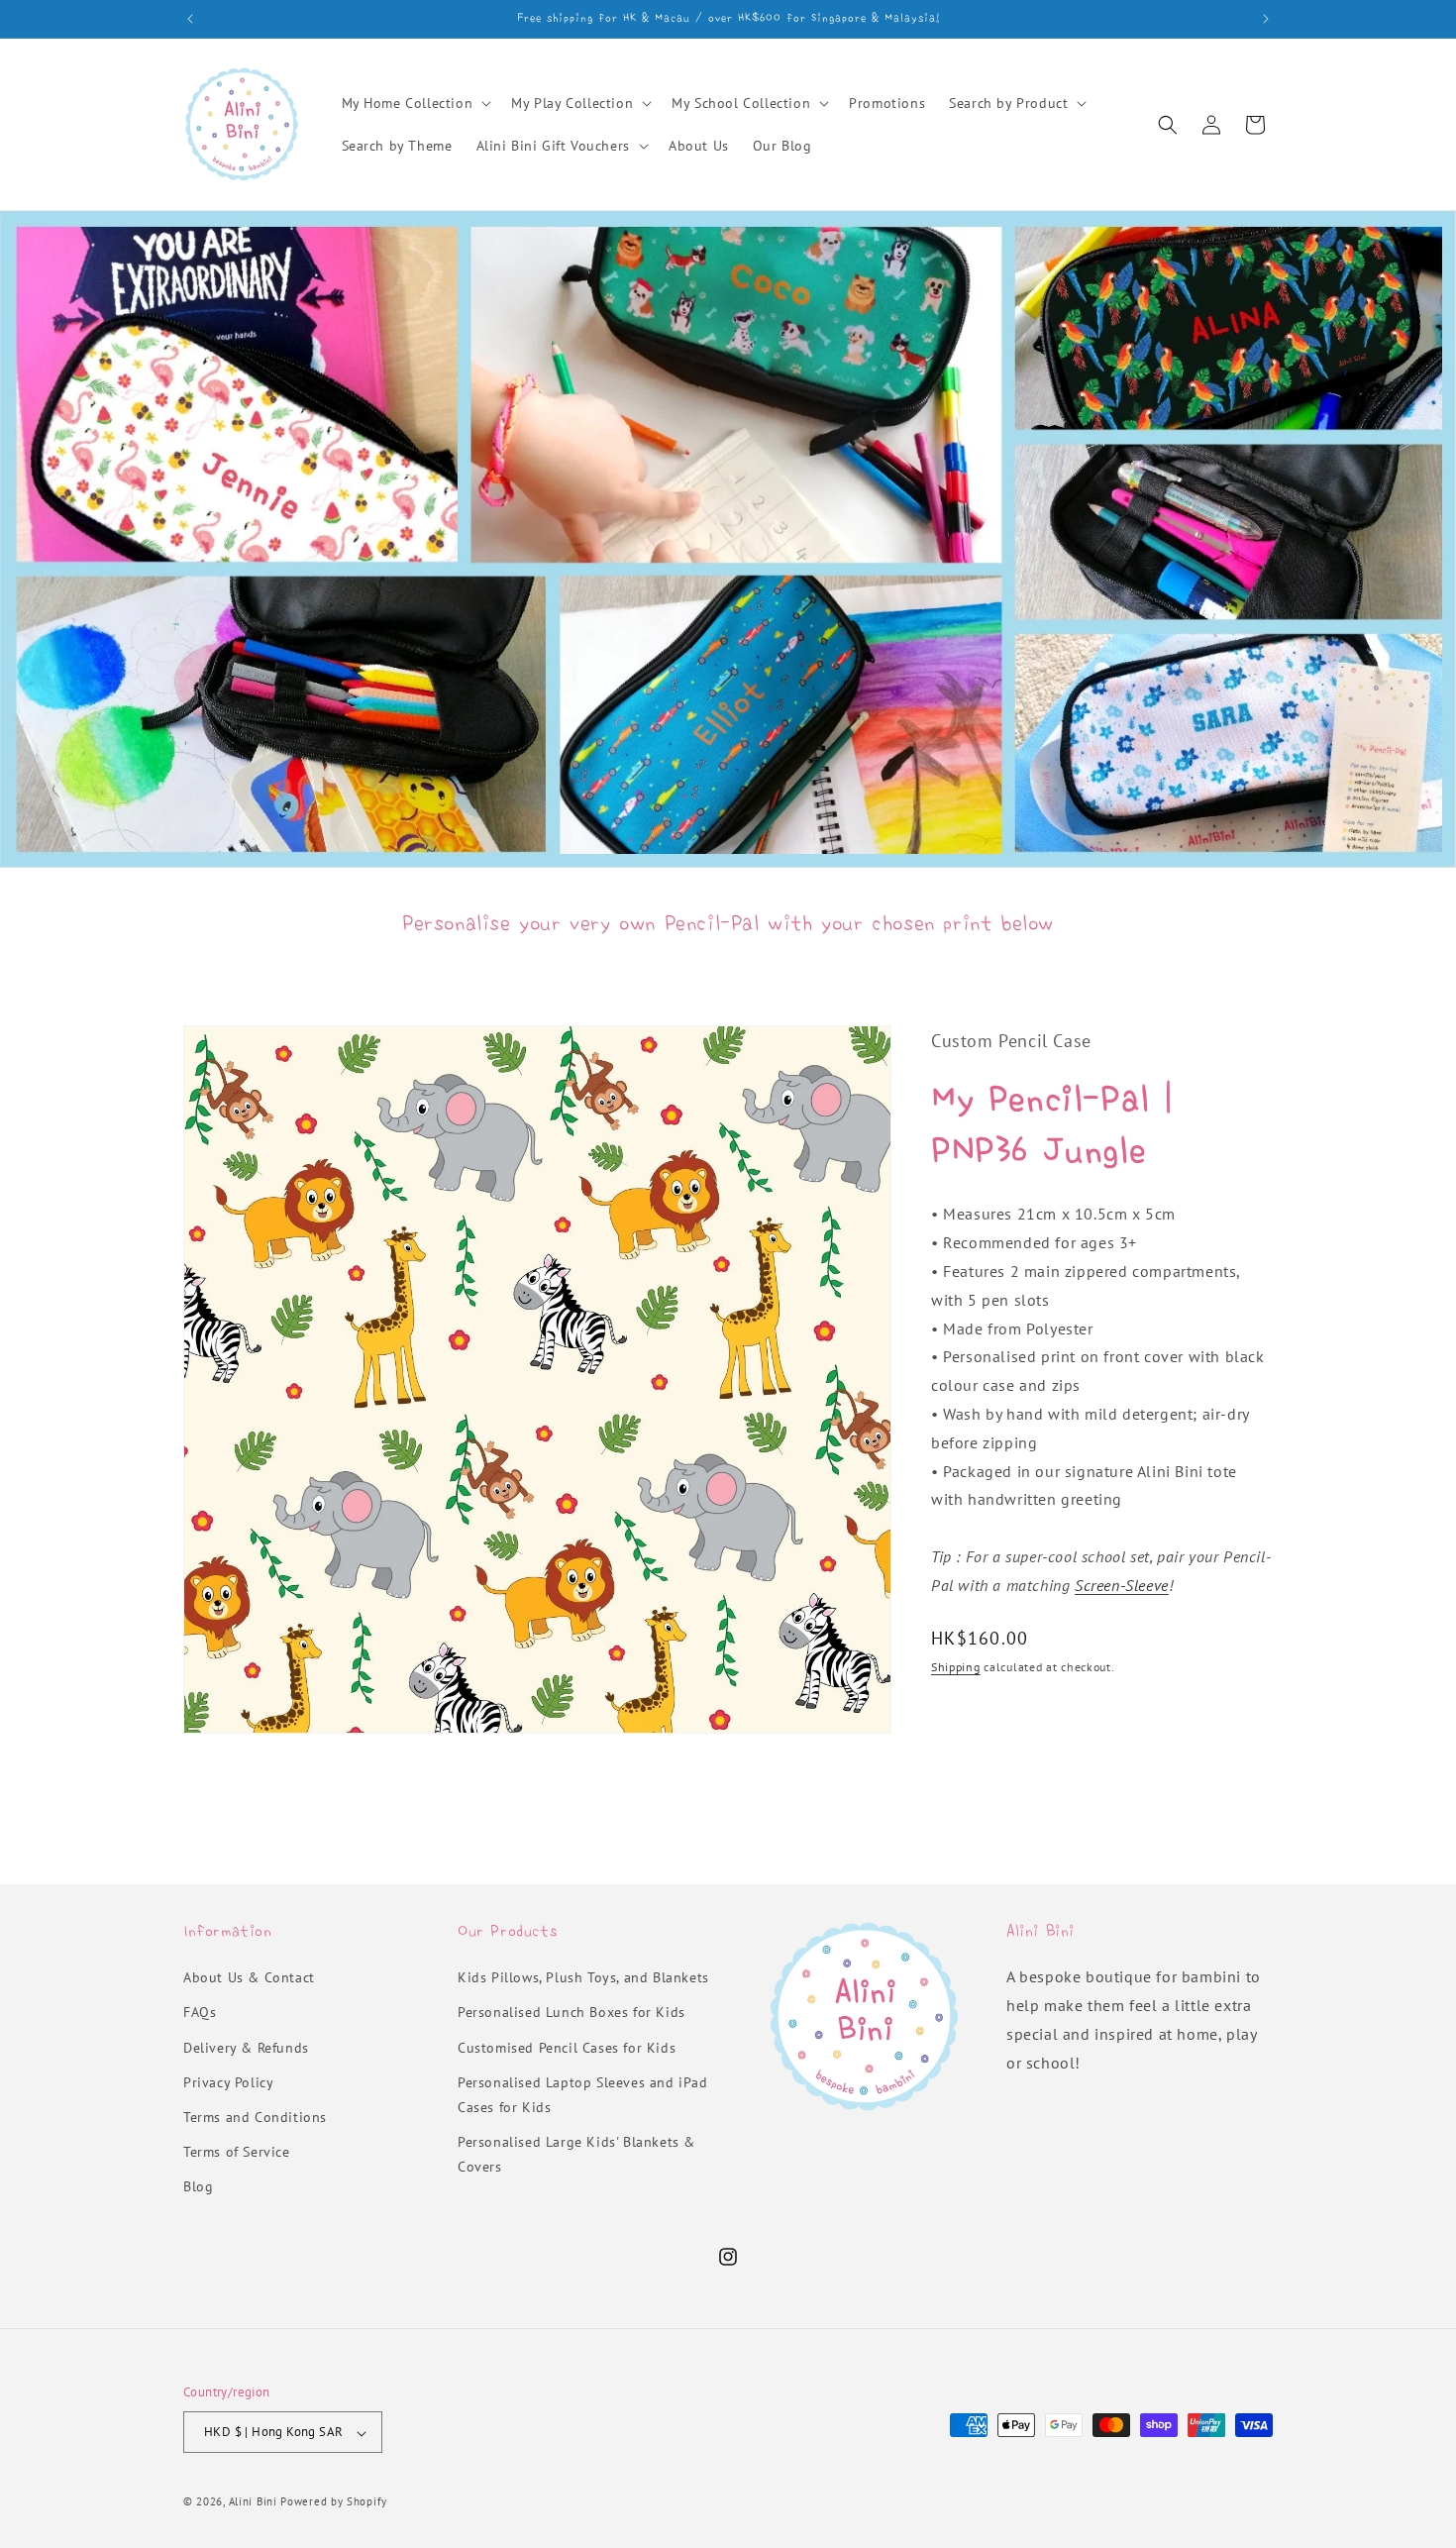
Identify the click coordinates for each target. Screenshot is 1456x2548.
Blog (198, 2187)
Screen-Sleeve (1122, 1585)
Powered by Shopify (334, 2502)
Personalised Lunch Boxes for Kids (572, 2013)
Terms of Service (237, 2153)
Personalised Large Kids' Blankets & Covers (576, 2155)
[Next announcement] (1266, 19)
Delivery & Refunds (246, 2048)
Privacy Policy (228, 2082)
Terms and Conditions (255, 2118)
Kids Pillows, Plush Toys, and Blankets (583, 1978)
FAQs (200, 2013)
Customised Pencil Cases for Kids (567, 2048)
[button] (415, 103)
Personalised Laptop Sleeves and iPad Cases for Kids (583, 2095)
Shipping (956, 1666)
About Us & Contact (249, 1978)
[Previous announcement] (190, 19)
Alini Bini (253, 2502)
